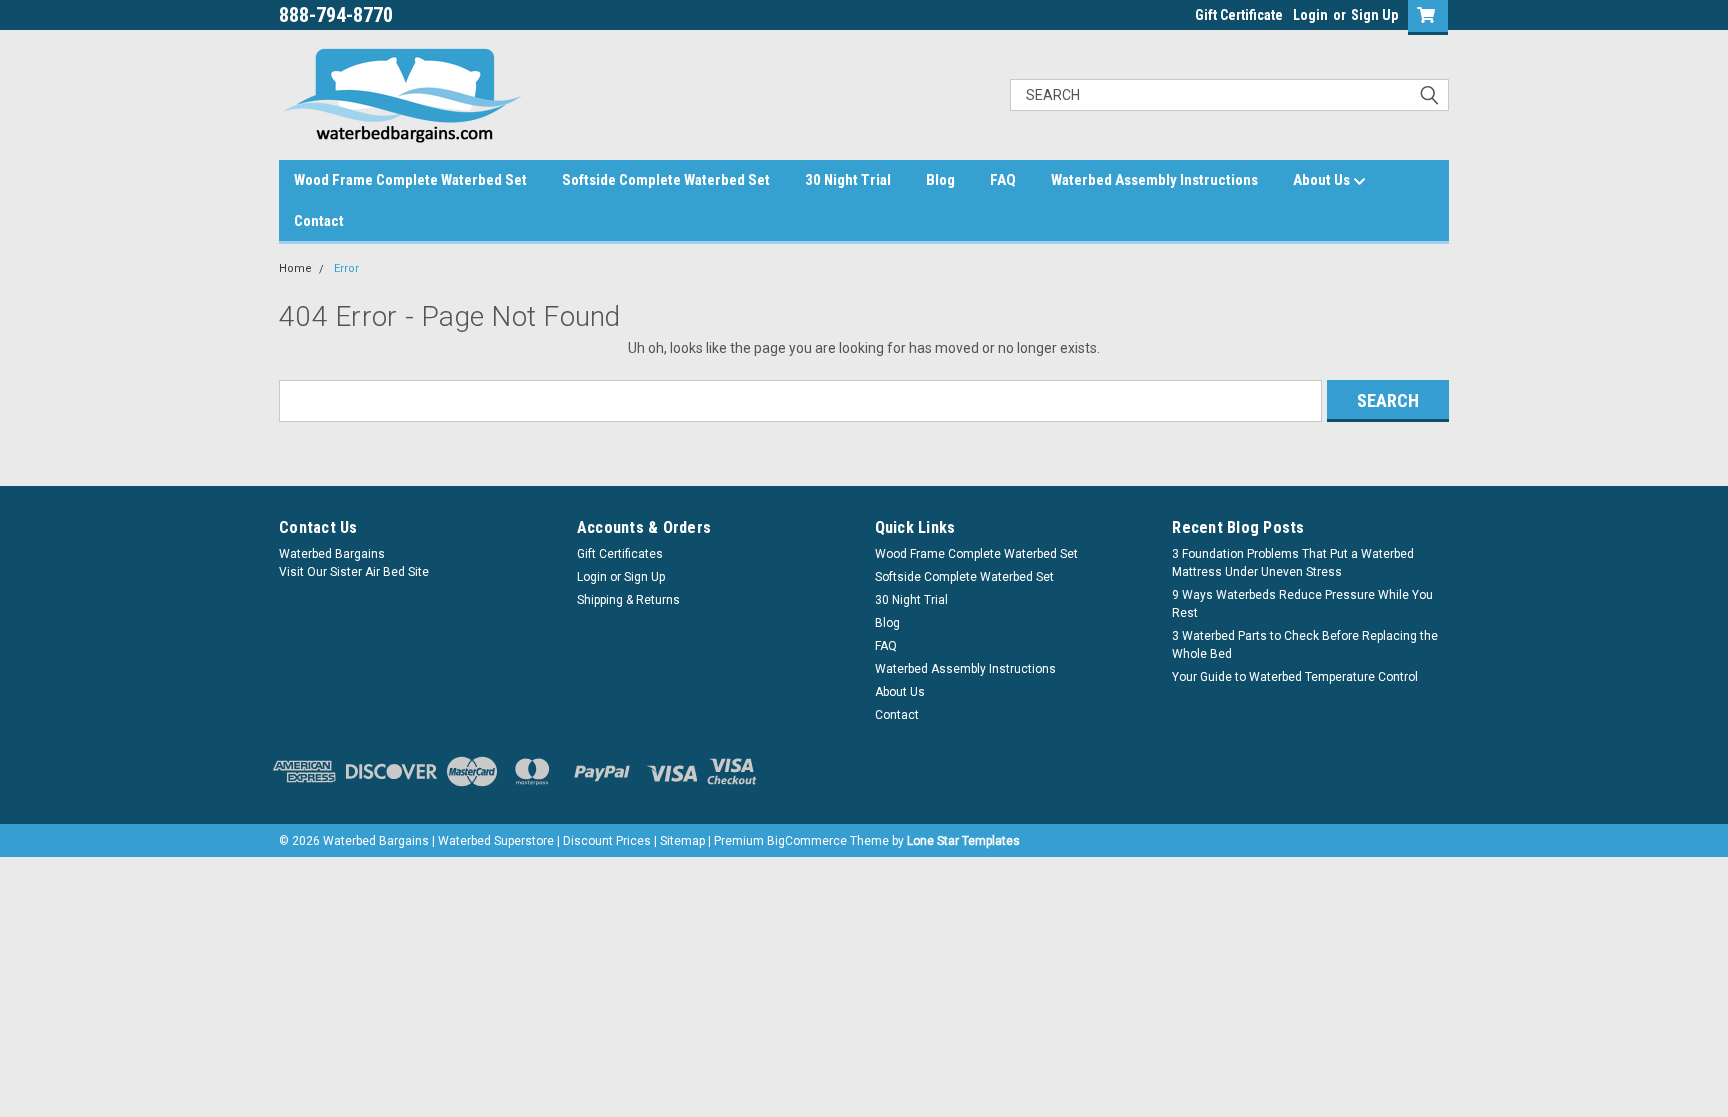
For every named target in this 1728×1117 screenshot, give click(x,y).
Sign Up (1374, 15)
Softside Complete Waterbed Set (666, 180)
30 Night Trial (848, 180)
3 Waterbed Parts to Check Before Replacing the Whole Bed (1305, 645)
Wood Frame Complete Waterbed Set (410, 180)
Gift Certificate (1239, 15)
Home (295, 268)
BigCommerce (807, 841)
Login (1310, 15)
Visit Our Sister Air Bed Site (354, 572)
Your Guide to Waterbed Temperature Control (1295, 677)
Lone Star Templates (963, 841)
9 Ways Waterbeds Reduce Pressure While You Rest (1302, 604)
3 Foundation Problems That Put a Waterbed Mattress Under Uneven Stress (1293, 563)
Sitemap (682, 841)
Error (346, 268)
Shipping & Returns (628, 600)
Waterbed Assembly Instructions (1154, 180)
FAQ (1003, 180)
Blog (940, 180)
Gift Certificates (620, 554)
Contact (319, 221)
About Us (1323, 180)
